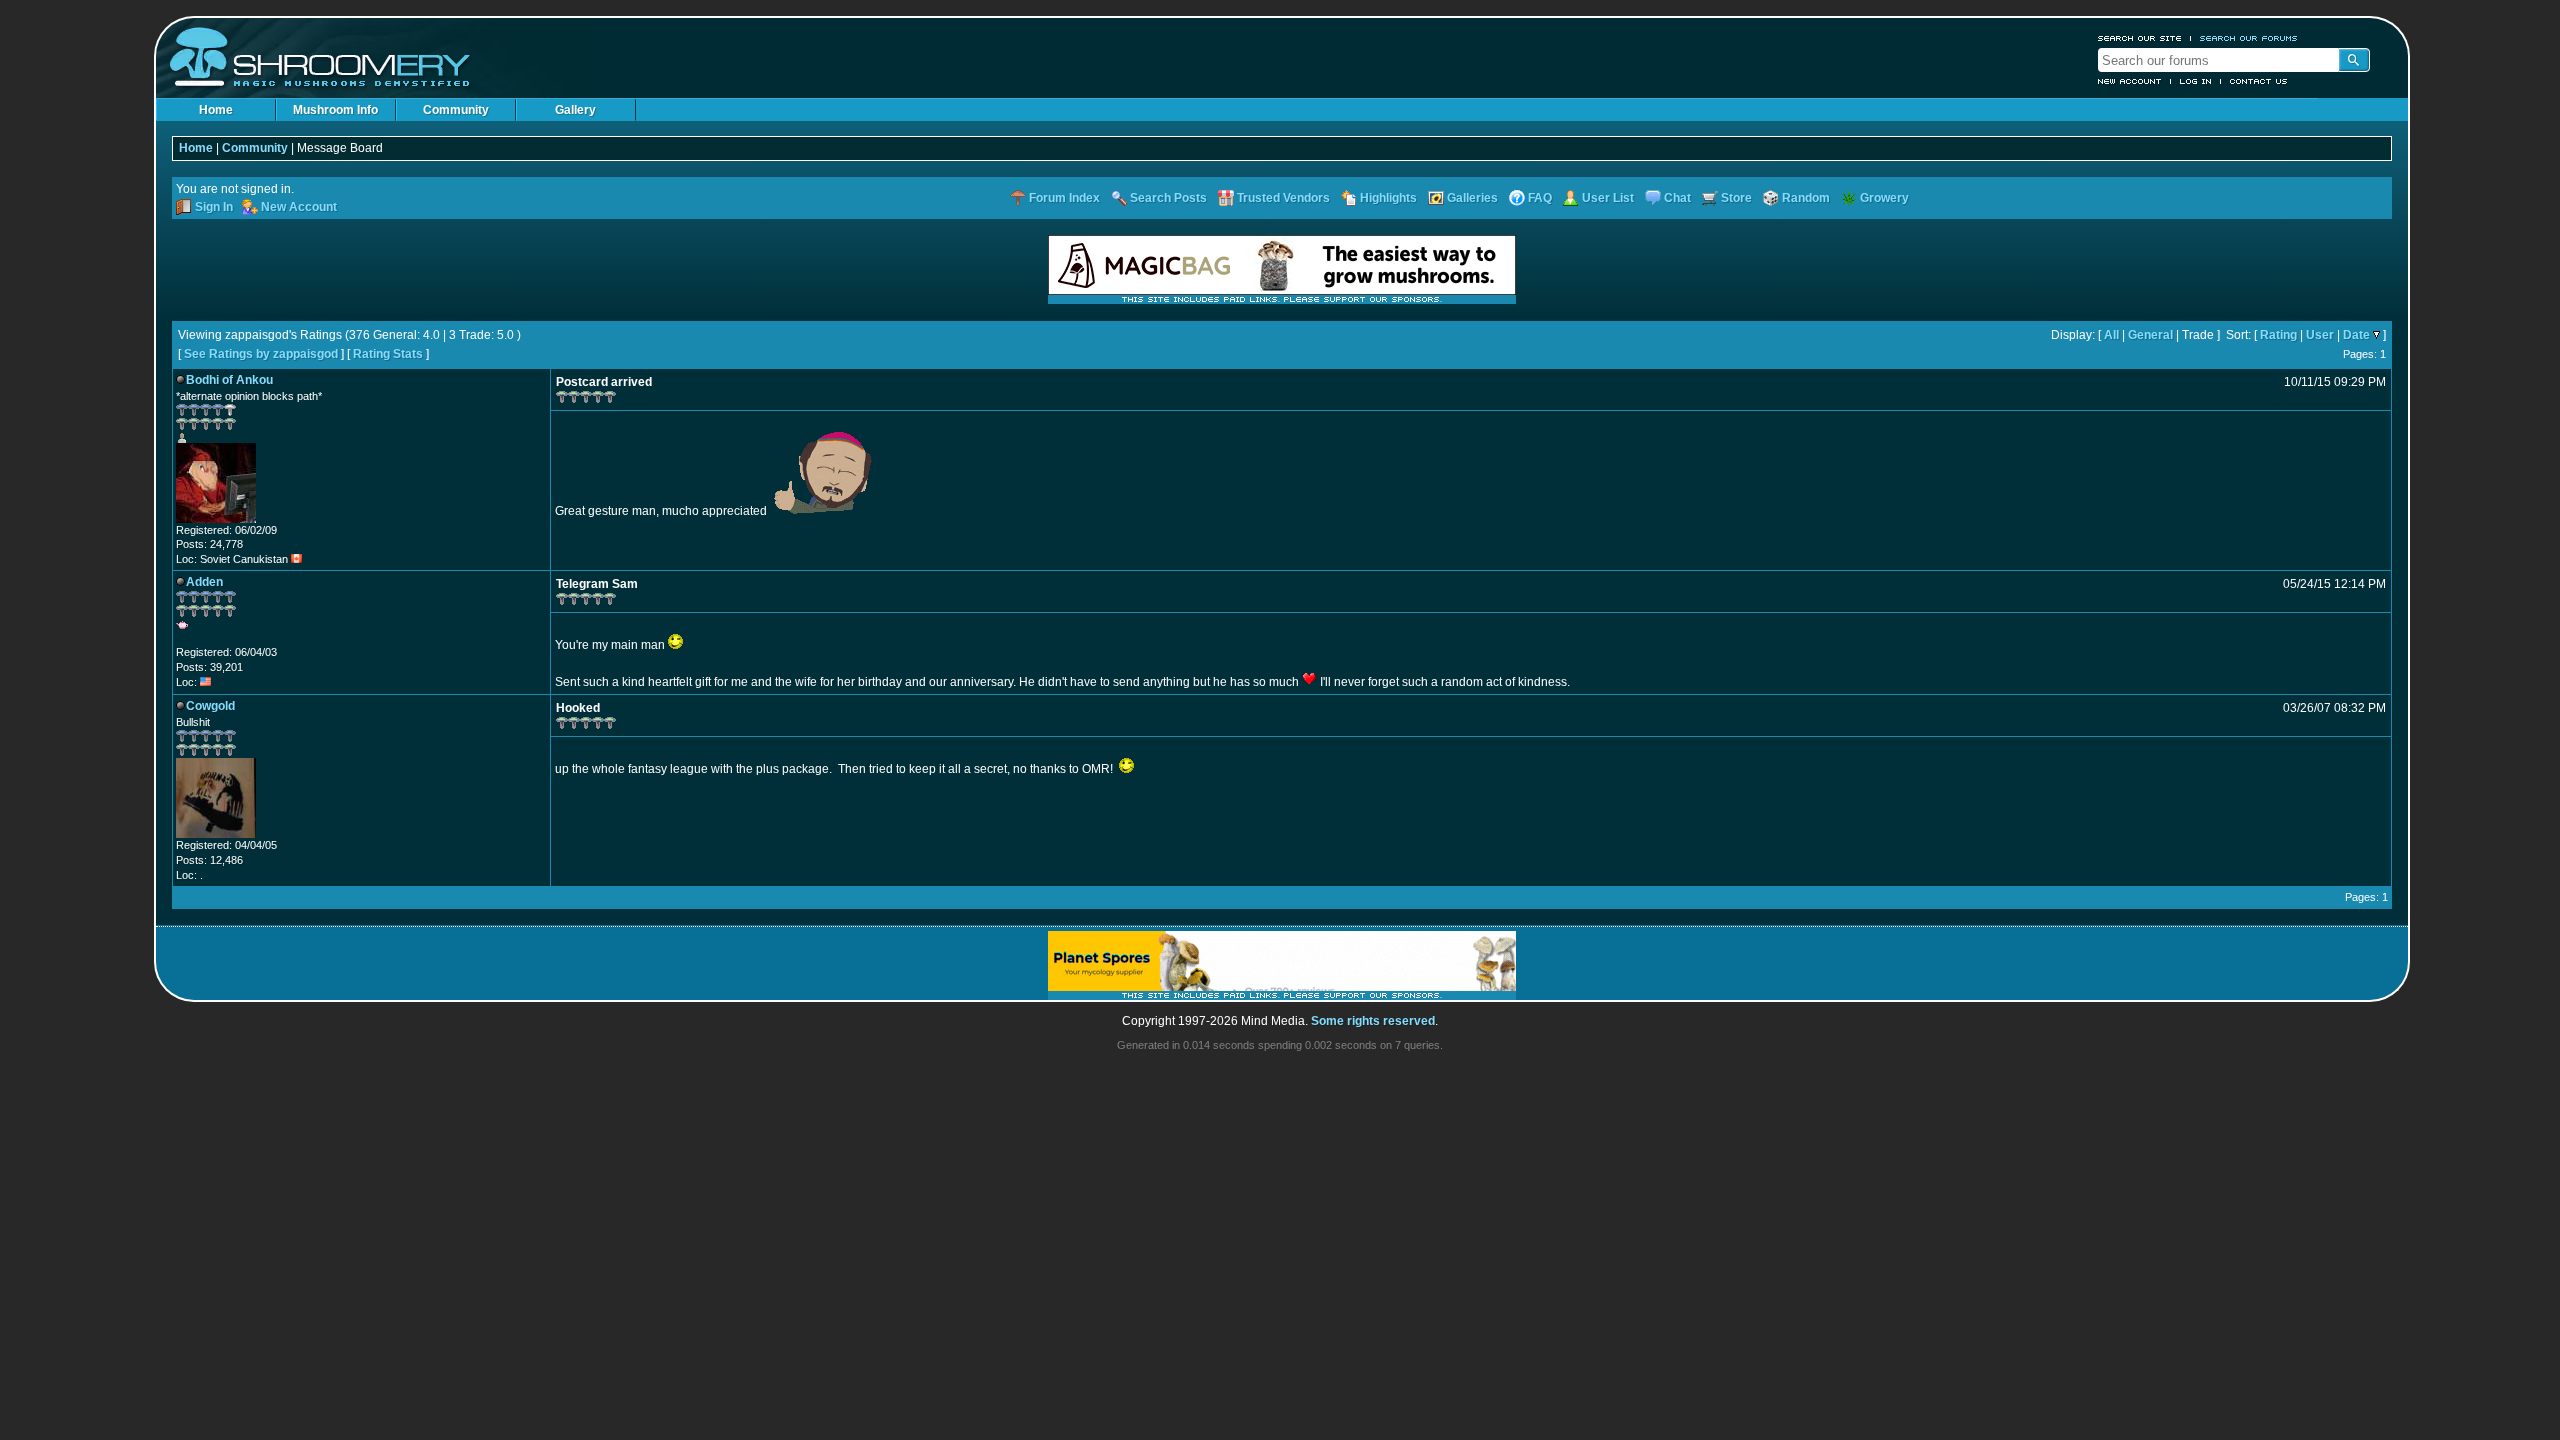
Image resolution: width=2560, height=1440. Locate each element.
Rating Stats (388, 354)
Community (456, 110)
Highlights (1388, 198)
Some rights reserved (1373, 1021)
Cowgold (210, 706)
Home (216, 110)
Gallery (575, 110)
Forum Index (1064, 198)
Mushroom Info (335, 110)
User (2320, 335)
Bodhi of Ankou (229, 380)
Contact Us (2259, 81)
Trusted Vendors (1283, 198)
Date (2356, 335)
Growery (1884, 198)
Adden (204, 582)
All (2111, 335)
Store (1736, 198)
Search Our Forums (2249, 38)
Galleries (1472, 198)
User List (1608, 198)
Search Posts (1168, 198)
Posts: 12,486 (209, 860)
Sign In (214, 207)
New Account (2130, 81)
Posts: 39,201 (209, 667)
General (2150, 335)
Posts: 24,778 (209, 544)
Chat (1677, 198)
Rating (2278, 335)
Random (1806, 198)
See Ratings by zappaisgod (261, 354)
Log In (2196, 81)
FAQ (1540, 198)
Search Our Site (2140, 38)
